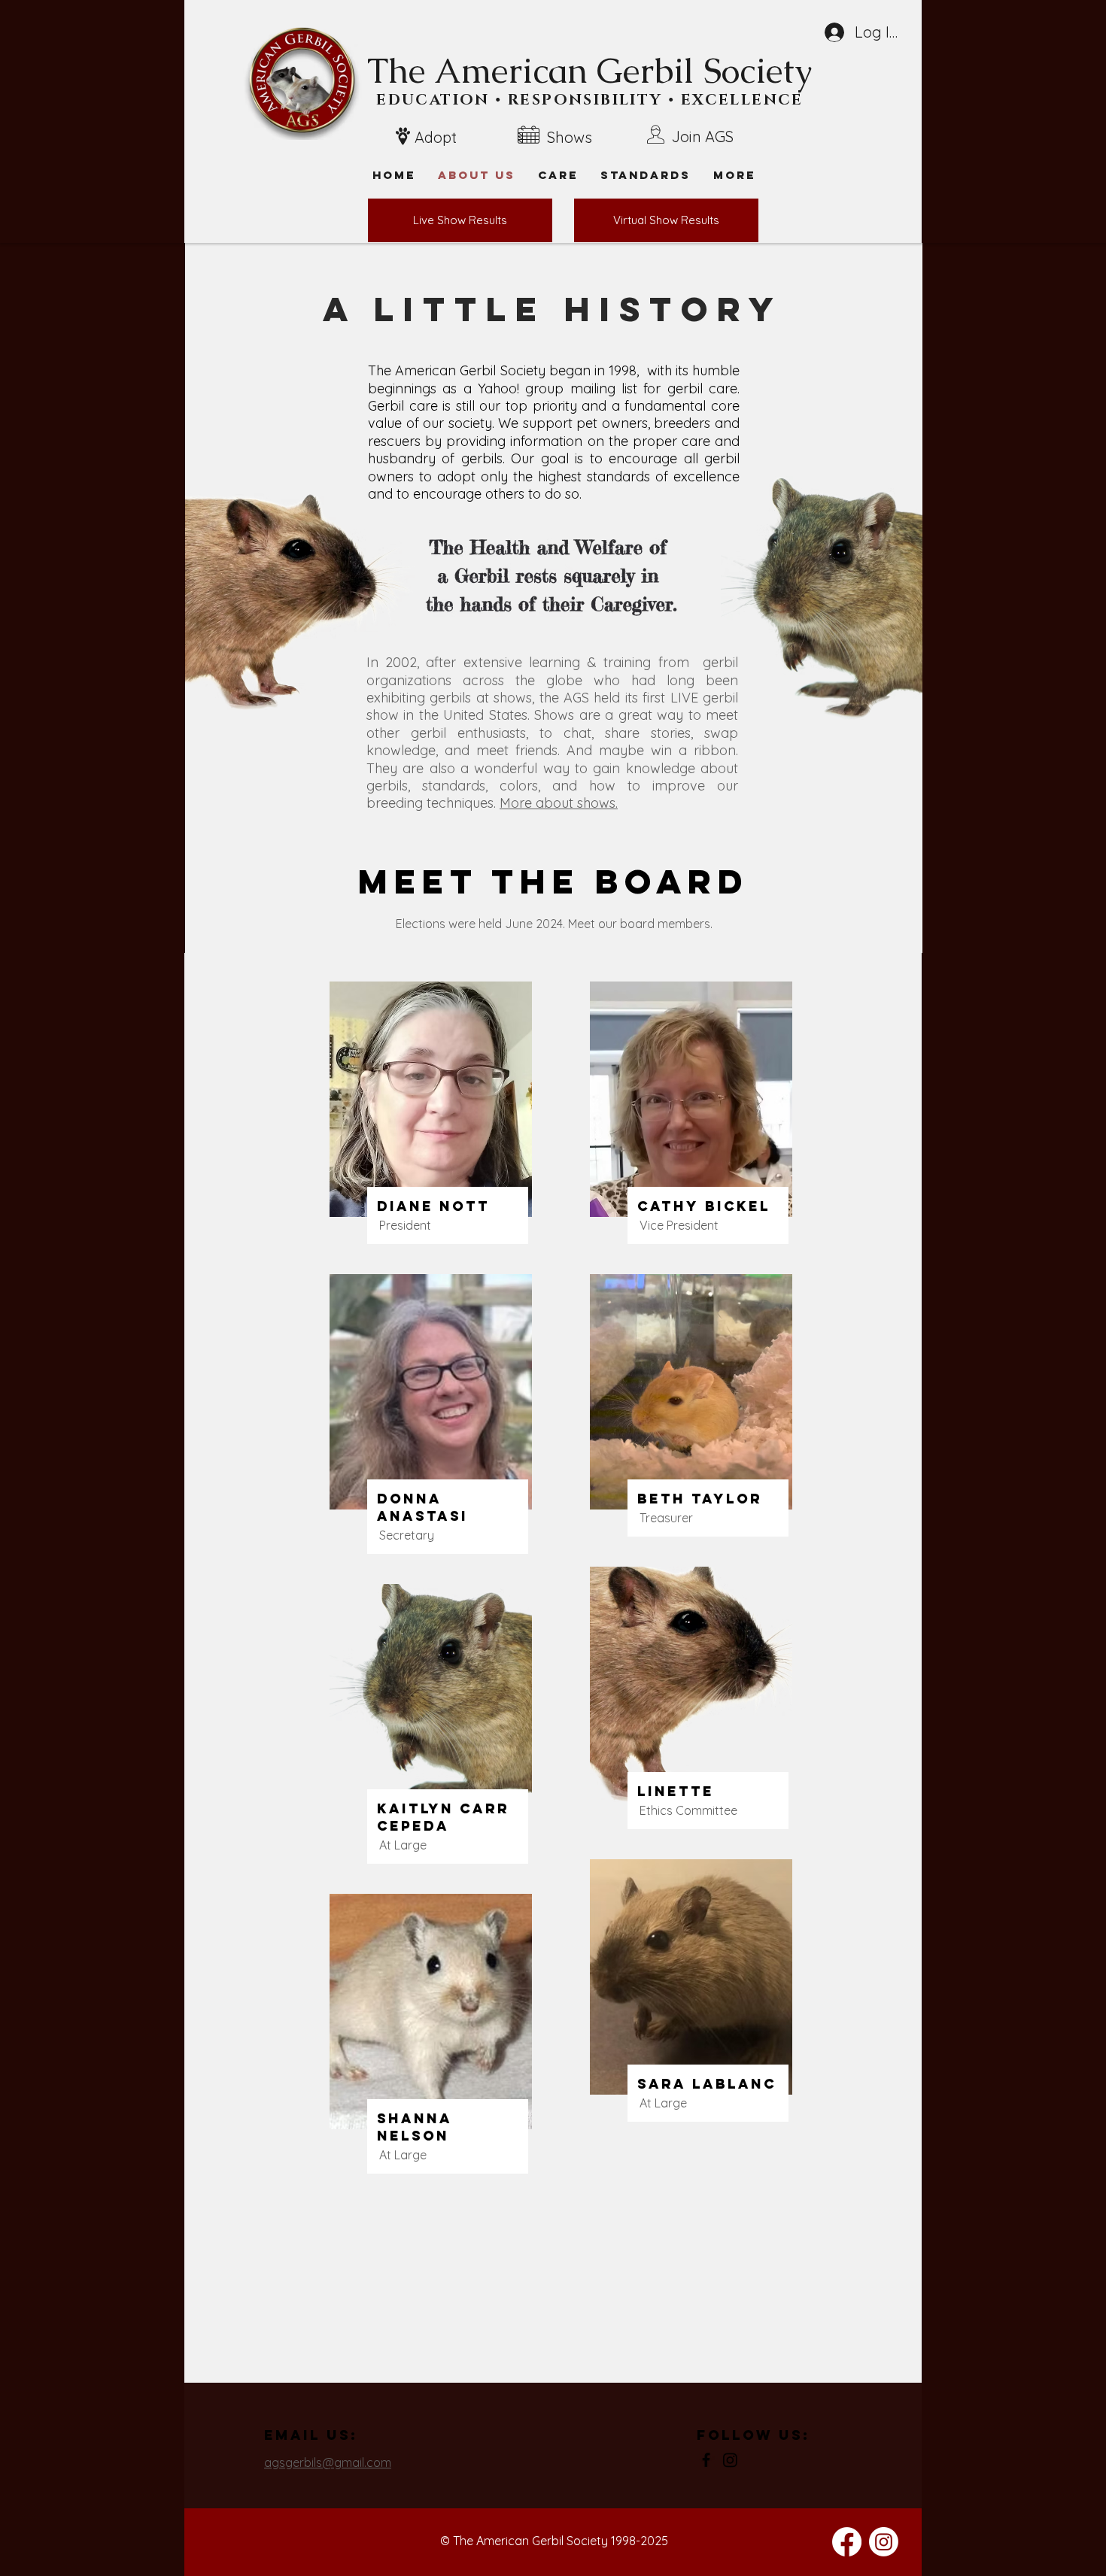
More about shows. (559, 803)
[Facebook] (706, 2460)
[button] (734, 175)
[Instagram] (730, 2460)
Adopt (436, 137)
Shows (570, 137)
